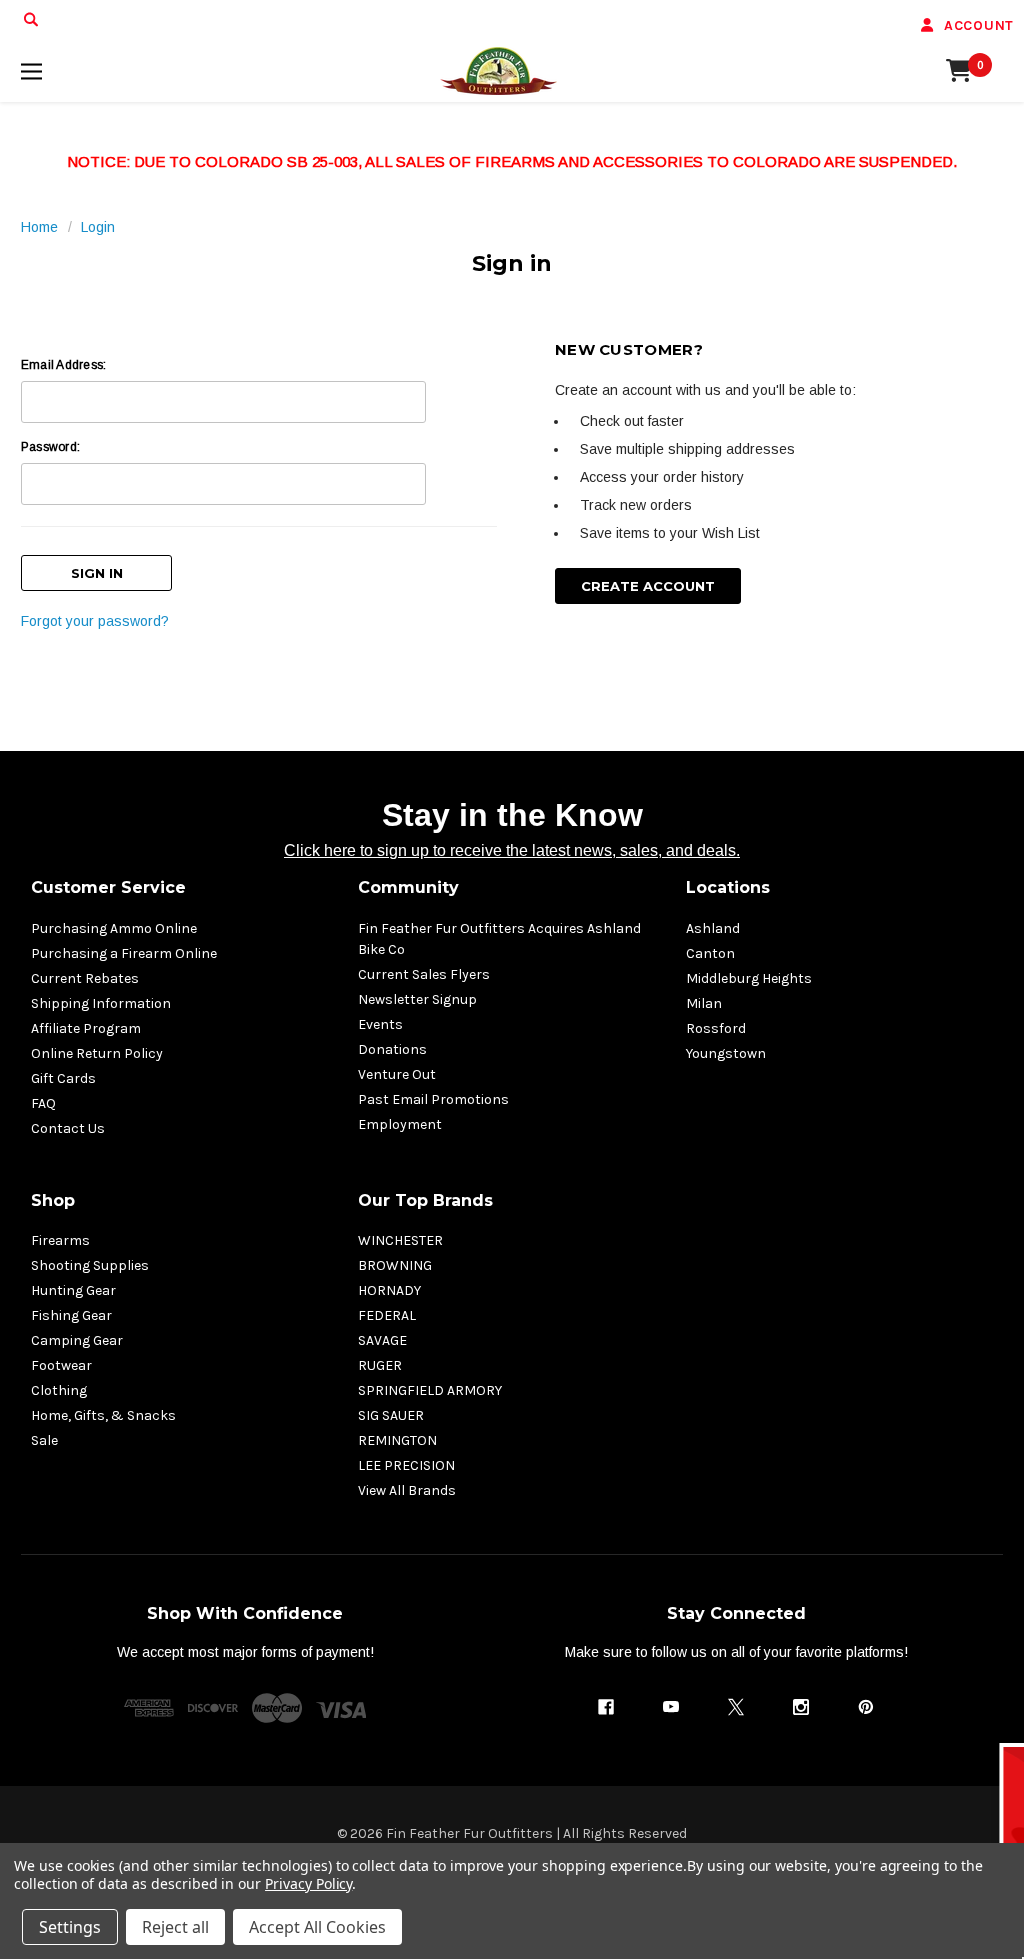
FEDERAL (387, 1315)
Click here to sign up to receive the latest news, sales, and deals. (512, 850)
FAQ (43, 1103)
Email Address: (63, 365)
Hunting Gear (73, 1290)
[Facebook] (606, 1707)
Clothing (59, 1390)
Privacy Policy (308, 1883)
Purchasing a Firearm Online (124, 953)
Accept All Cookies (317, 1927)
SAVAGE (382, 1340)
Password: (50, 447)
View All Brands (407, 1490)
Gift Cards (63, 1078)
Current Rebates (85, 978)
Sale (44, 1440)
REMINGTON (397, 1440)
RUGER (380, 1365)
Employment (400, 1124)
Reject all (175, 1927)
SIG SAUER (391, 1415)
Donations (392, 1049)
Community (408, 887)
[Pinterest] (866, 1707)
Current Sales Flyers (424, 974)
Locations (728, 887)
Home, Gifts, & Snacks (103, 1415)
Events (380, 1024)
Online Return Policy (97, 1053)
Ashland (713, 928)
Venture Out (397, 1074)
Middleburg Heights (749, 978)
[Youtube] (671, 1707)
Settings (70, 1927)
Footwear (61, 1365)
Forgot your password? (95, 621)
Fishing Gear (71, 1315)
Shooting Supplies (90, 1265)
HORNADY (389, 1290)
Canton (710, 953)
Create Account (648, 586)
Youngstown (726, 1053)
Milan (704, 1003)
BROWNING (395, 1265)
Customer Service (108, 887)
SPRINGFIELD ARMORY (430, 1390)
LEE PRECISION (406, 1465)
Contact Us (68, 1128)
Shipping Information (101, 1003)
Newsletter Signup (417, 999)
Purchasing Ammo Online (114, 928)
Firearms (60, 1240)
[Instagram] (801, 1707)
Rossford (716, 1028)
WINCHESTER (400, 1240)
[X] (736, 1707)
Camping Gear (77, 1340)
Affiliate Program (86, 1028)
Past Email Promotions (433, 1099)
